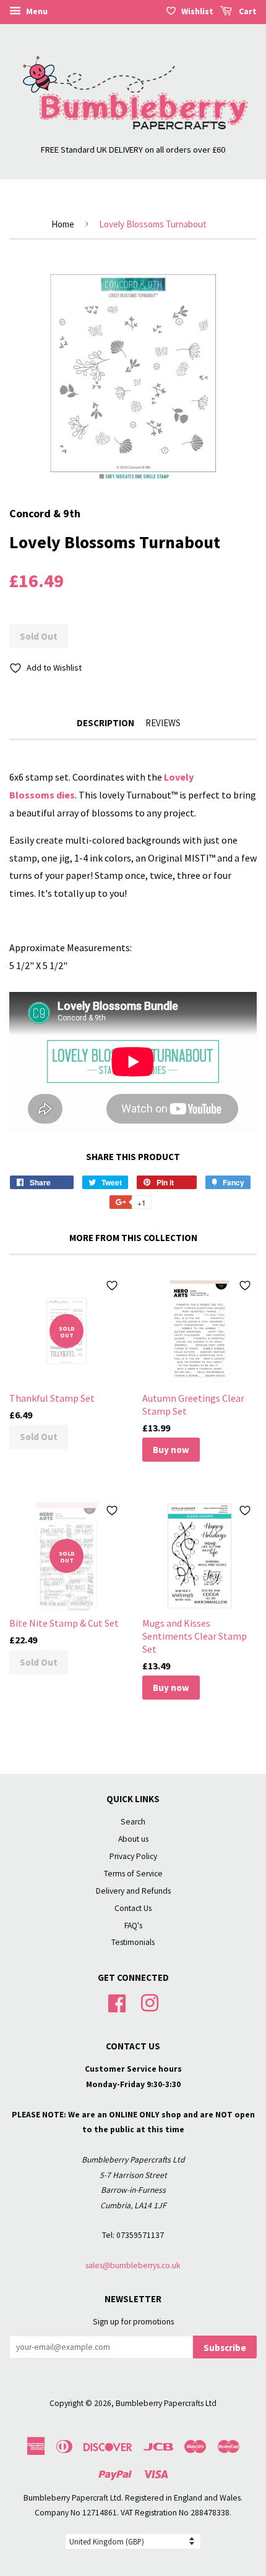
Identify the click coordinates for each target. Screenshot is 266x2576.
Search (133, 1822)
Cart (247, 11)
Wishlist (197, 11)
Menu (36, 11)
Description (105, 723)
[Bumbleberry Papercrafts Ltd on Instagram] (150, 2002)
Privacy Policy (133, 1856)
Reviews (163, 723)
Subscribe (225, 2348)
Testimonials (133, 1942)
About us (133, 1839)
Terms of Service (133, 1874)
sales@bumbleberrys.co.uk (133, 2265)
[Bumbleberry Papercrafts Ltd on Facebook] (117, 2002)
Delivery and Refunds (133, 1891)
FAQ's (133, 1926)
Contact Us (133, 1908)
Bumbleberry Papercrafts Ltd (166, 2403)
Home (63, 224)
